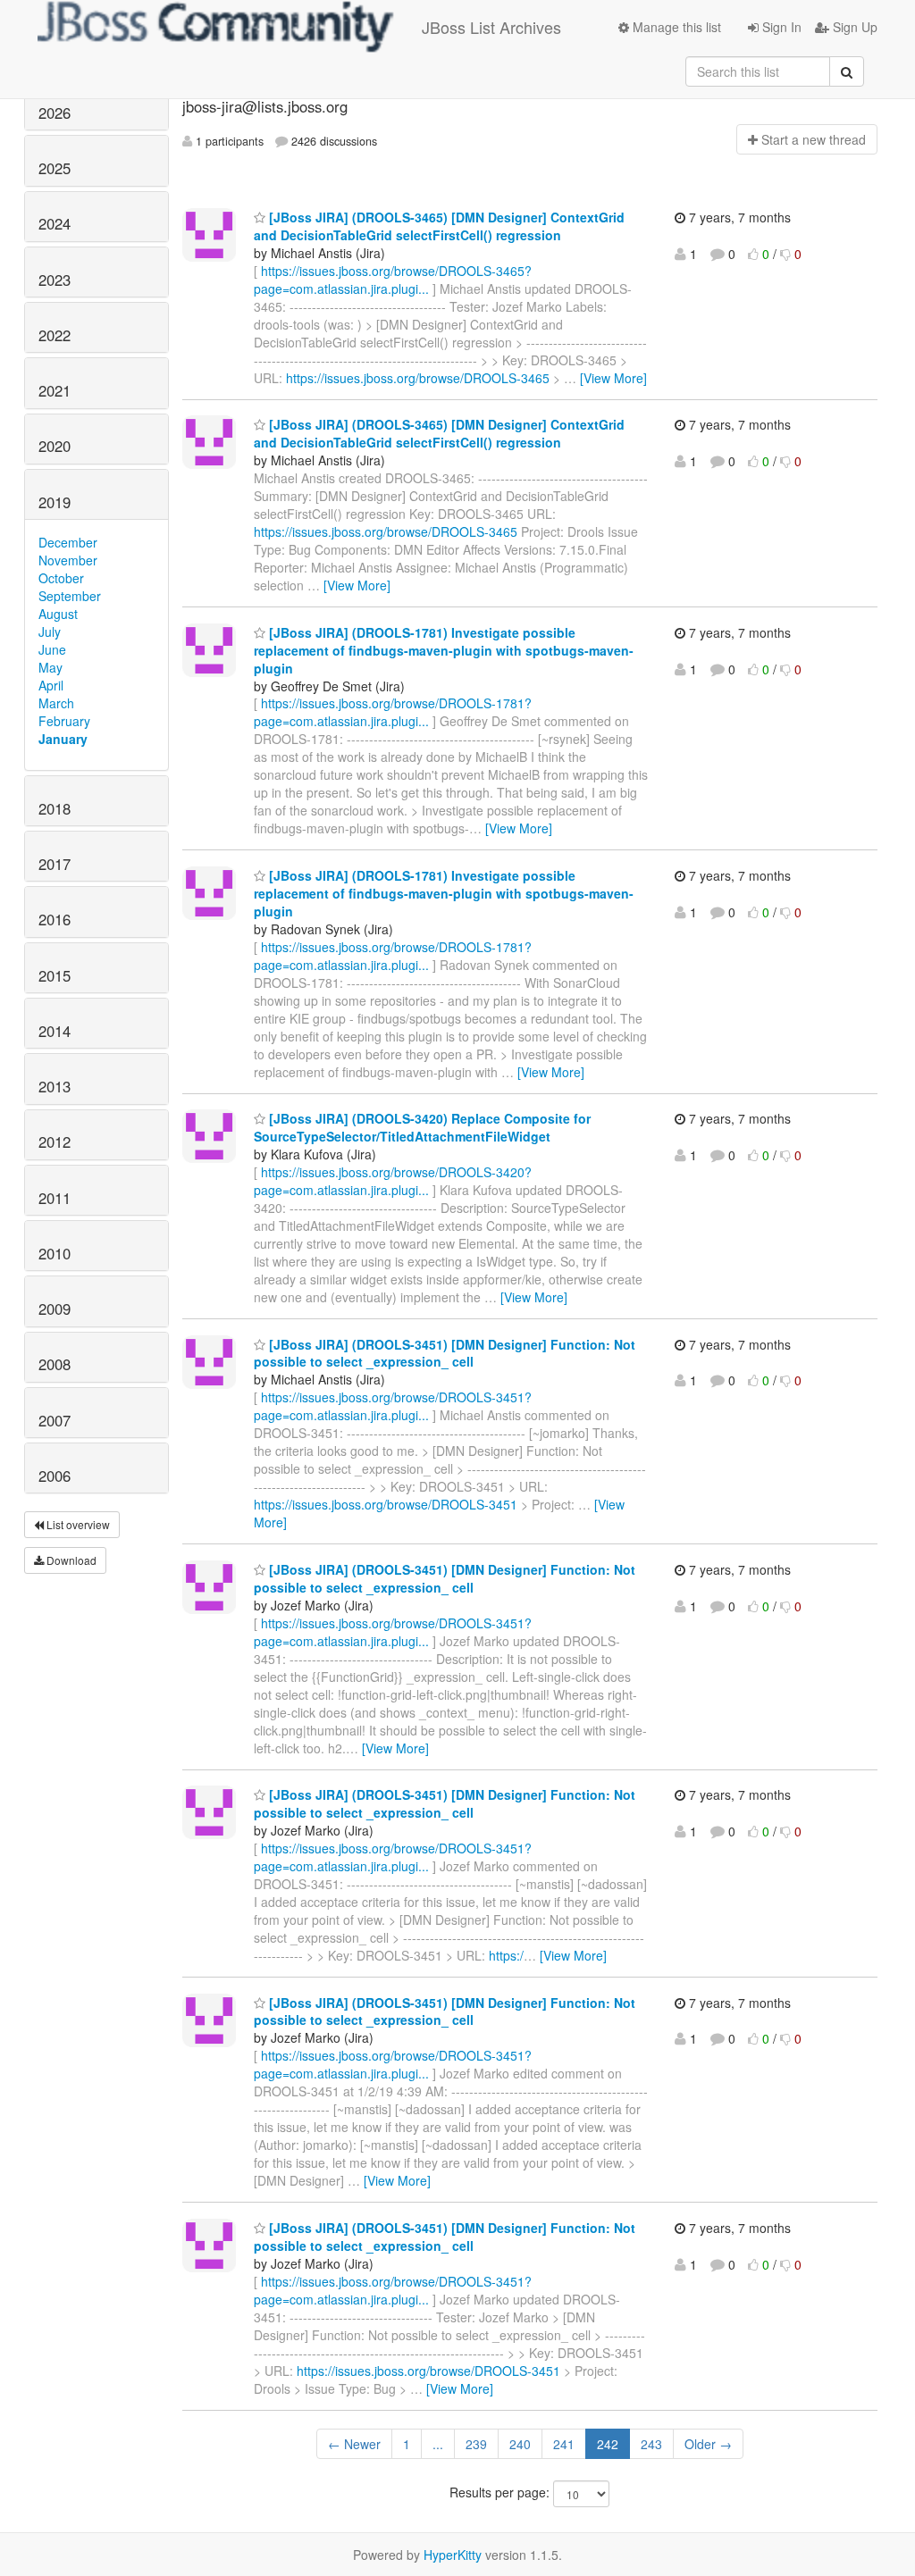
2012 (55, 1142)
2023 (55, 280)
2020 (55, 446)
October (61, 578)
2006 (55, 1476)
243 (651, 2444)
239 (476, 2444)
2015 (55, 975)
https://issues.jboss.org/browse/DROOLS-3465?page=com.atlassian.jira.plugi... (393, 280)
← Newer (354, 2444)
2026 (55, 113)
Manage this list (675, 27)
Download (70, 1560)
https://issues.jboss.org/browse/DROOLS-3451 (386, 1504)
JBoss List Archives (491, 27)
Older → (708, 2444)
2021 (55, 390)
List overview (77, 1524)
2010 (55, 1253)
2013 (55, 1086)
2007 (55, 1420)
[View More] (613, 378)
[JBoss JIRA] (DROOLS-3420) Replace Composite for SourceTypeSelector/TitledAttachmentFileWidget (422, 1127)
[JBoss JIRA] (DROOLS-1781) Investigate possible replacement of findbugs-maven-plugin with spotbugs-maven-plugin (444, 650)
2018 (55, 808)
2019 (55, 502)
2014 (55, 1031)
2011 (55, 1198)
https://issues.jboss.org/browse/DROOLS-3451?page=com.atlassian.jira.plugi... (393, 1406)
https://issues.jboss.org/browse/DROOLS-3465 (418, 378)
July (50, 631)
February (64, 721)
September (70, 596)
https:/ (506, 1955)
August (58, 614)
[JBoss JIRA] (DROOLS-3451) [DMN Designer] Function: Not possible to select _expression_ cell (445, 1353)
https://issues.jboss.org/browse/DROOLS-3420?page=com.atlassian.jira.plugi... (393, 1181)
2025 (55, 168)
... (438, 2444)
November (68, 560)
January (63, 739)
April (51, 685)
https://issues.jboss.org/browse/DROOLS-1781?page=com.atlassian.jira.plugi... (393, 712)
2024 (55, 223)
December (68, 542)
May (50, 667)
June (52, 649)
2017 (55, 864)
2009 (55, 1309)
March (56, 703)
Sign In (780, 27)
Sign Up (853, 27)
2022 (55, 335)
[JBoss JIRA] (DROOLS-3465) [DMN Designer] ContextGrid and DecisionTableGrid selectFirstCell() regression (439, 226)
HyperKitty (453, 2555)
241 (564, 2444)
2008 (55, 1364)
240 (520, 2444)
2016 (55, 919)
